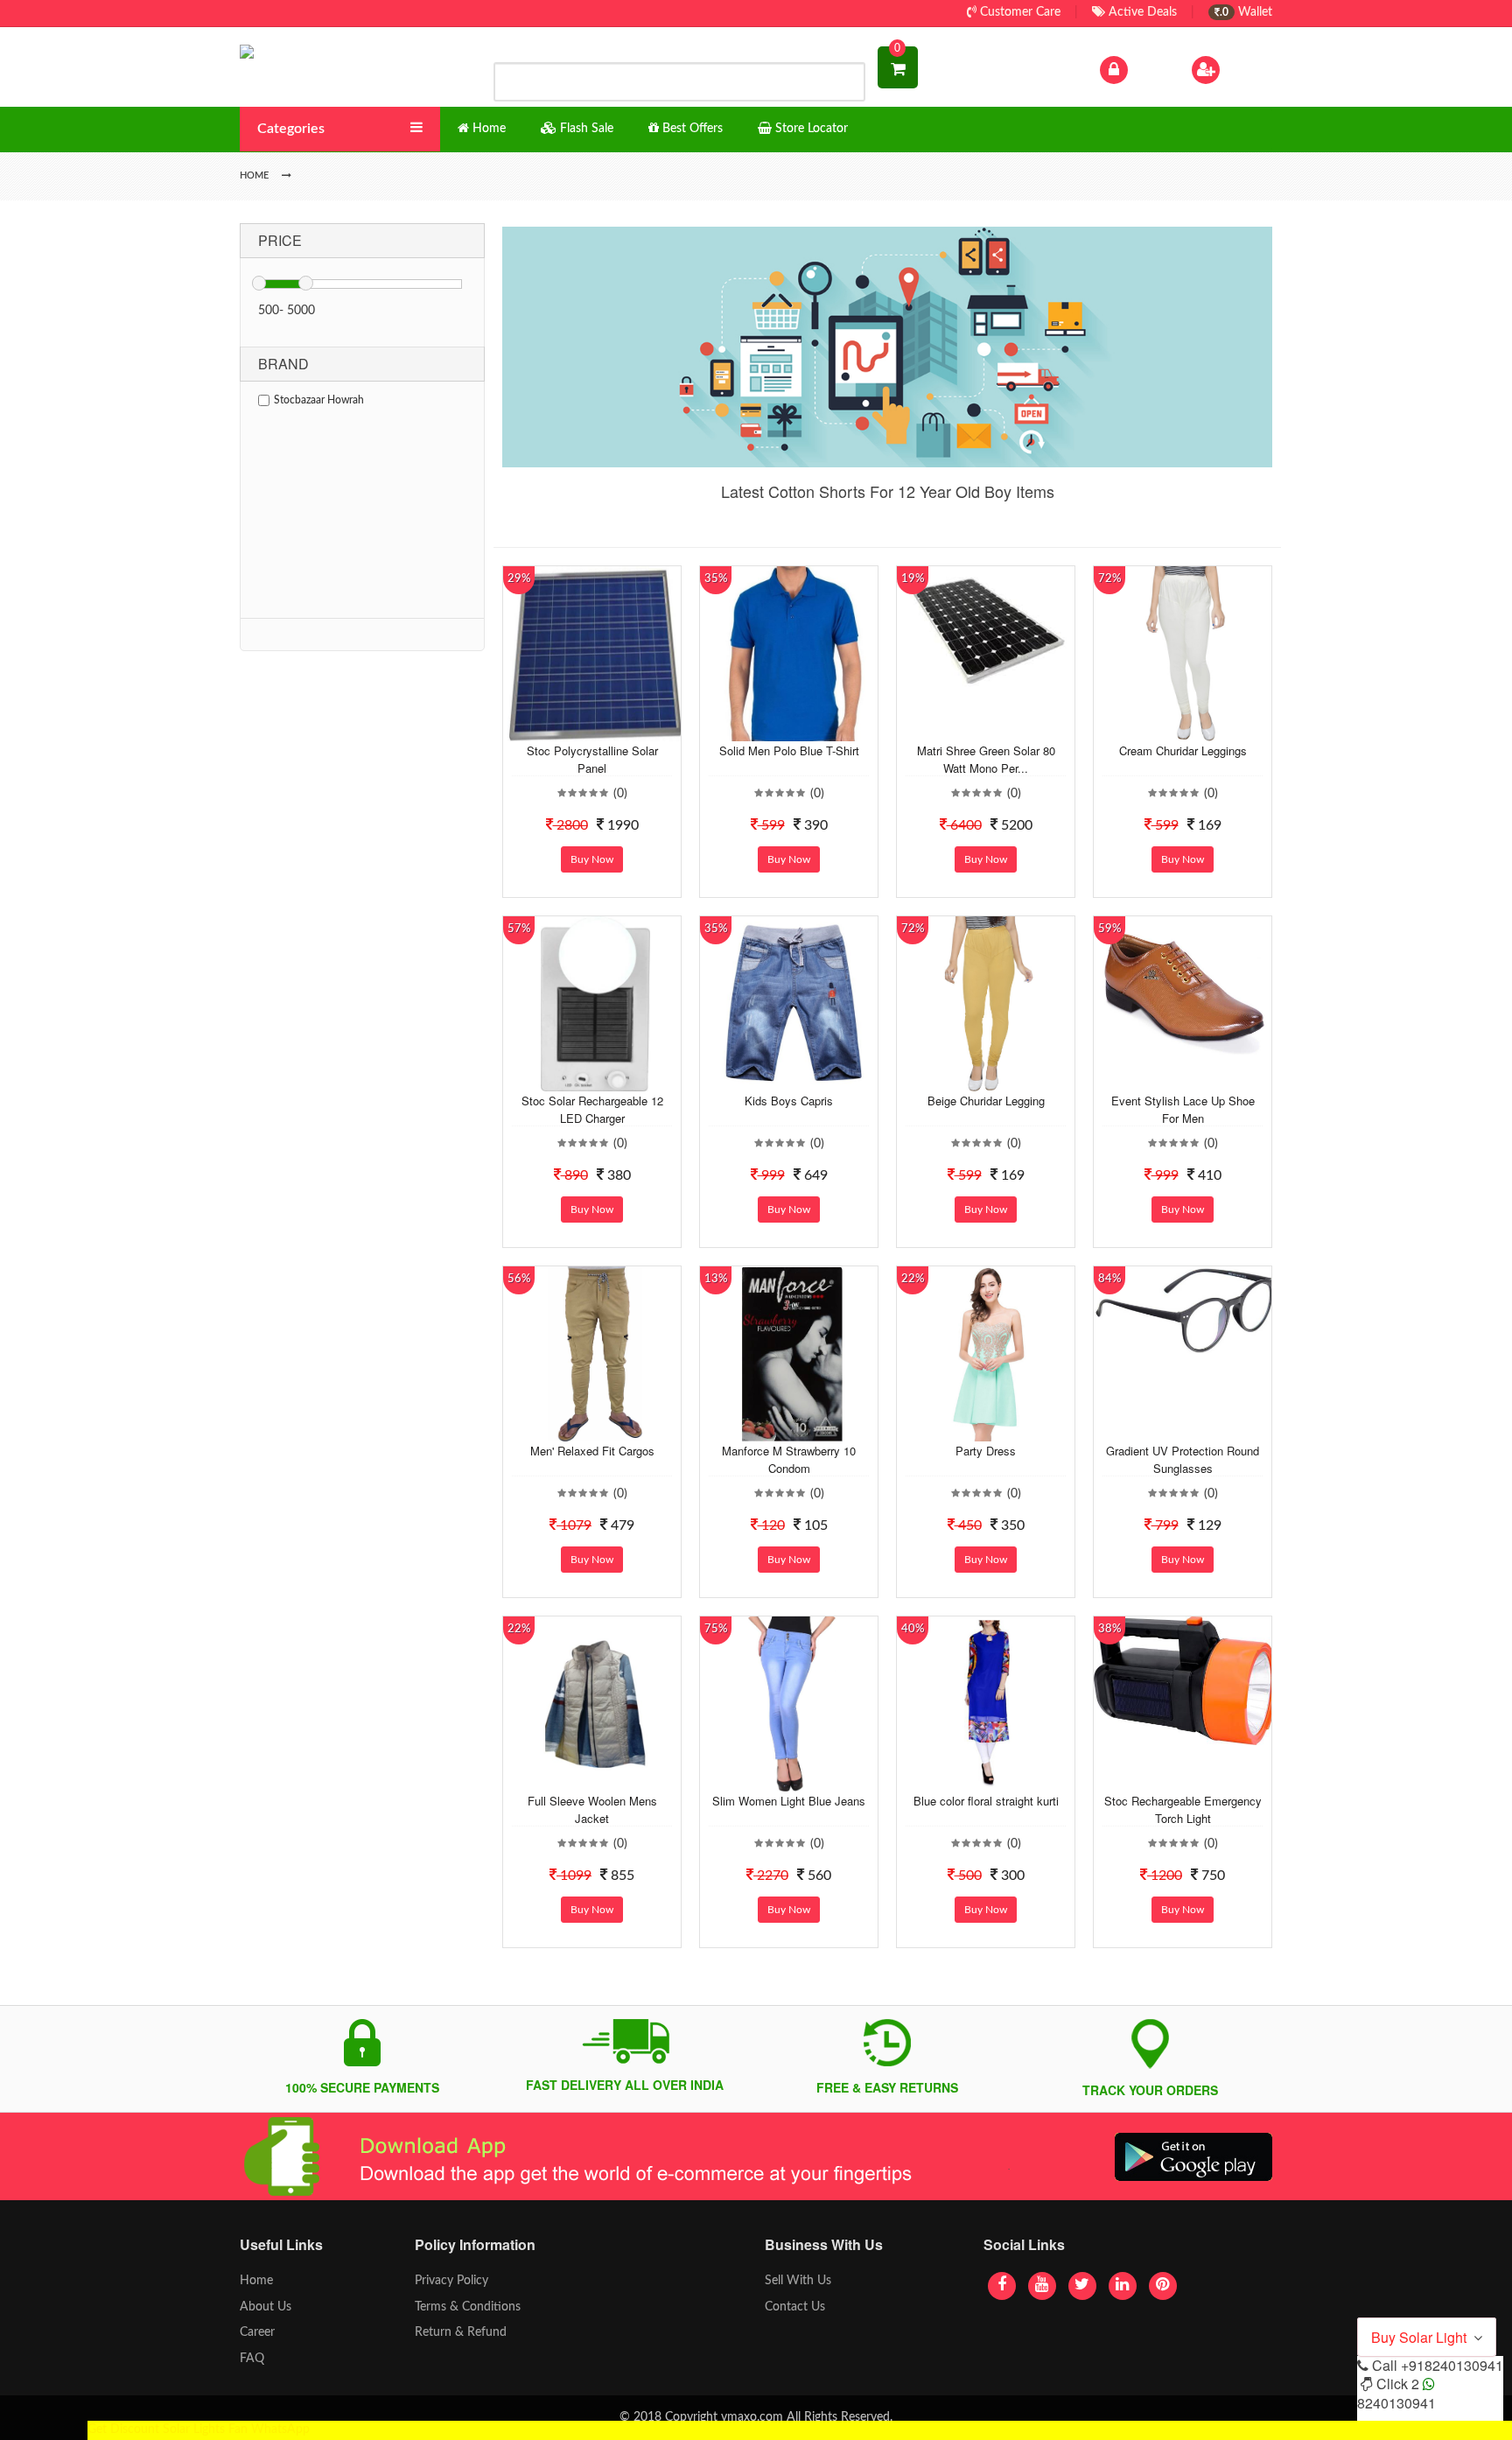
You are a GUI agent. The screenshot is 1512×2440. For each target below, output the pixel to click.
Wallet (1246, 12)
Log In (1148, 69)
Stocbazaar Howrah (319, 400)
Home (256, 2281)
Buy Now (592, 859)
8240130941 (1396, 2403)
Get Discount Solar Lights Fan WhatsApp (199, 2429)
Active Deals (1141, 12)
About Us (266, 2307)
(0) (620, 794)
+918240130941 (1452, 2365)
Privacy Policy (451, 2281)
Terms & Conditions (468, 2307)
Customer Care (1018, 12)
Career (257, 2332)
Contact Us (795, 2307)
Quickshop (612, 728)
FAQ (252, 2359)
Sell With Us (798, 2281)
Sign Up (1245, 69)
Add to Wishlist (578, 728)
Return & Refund (461, 2332)
